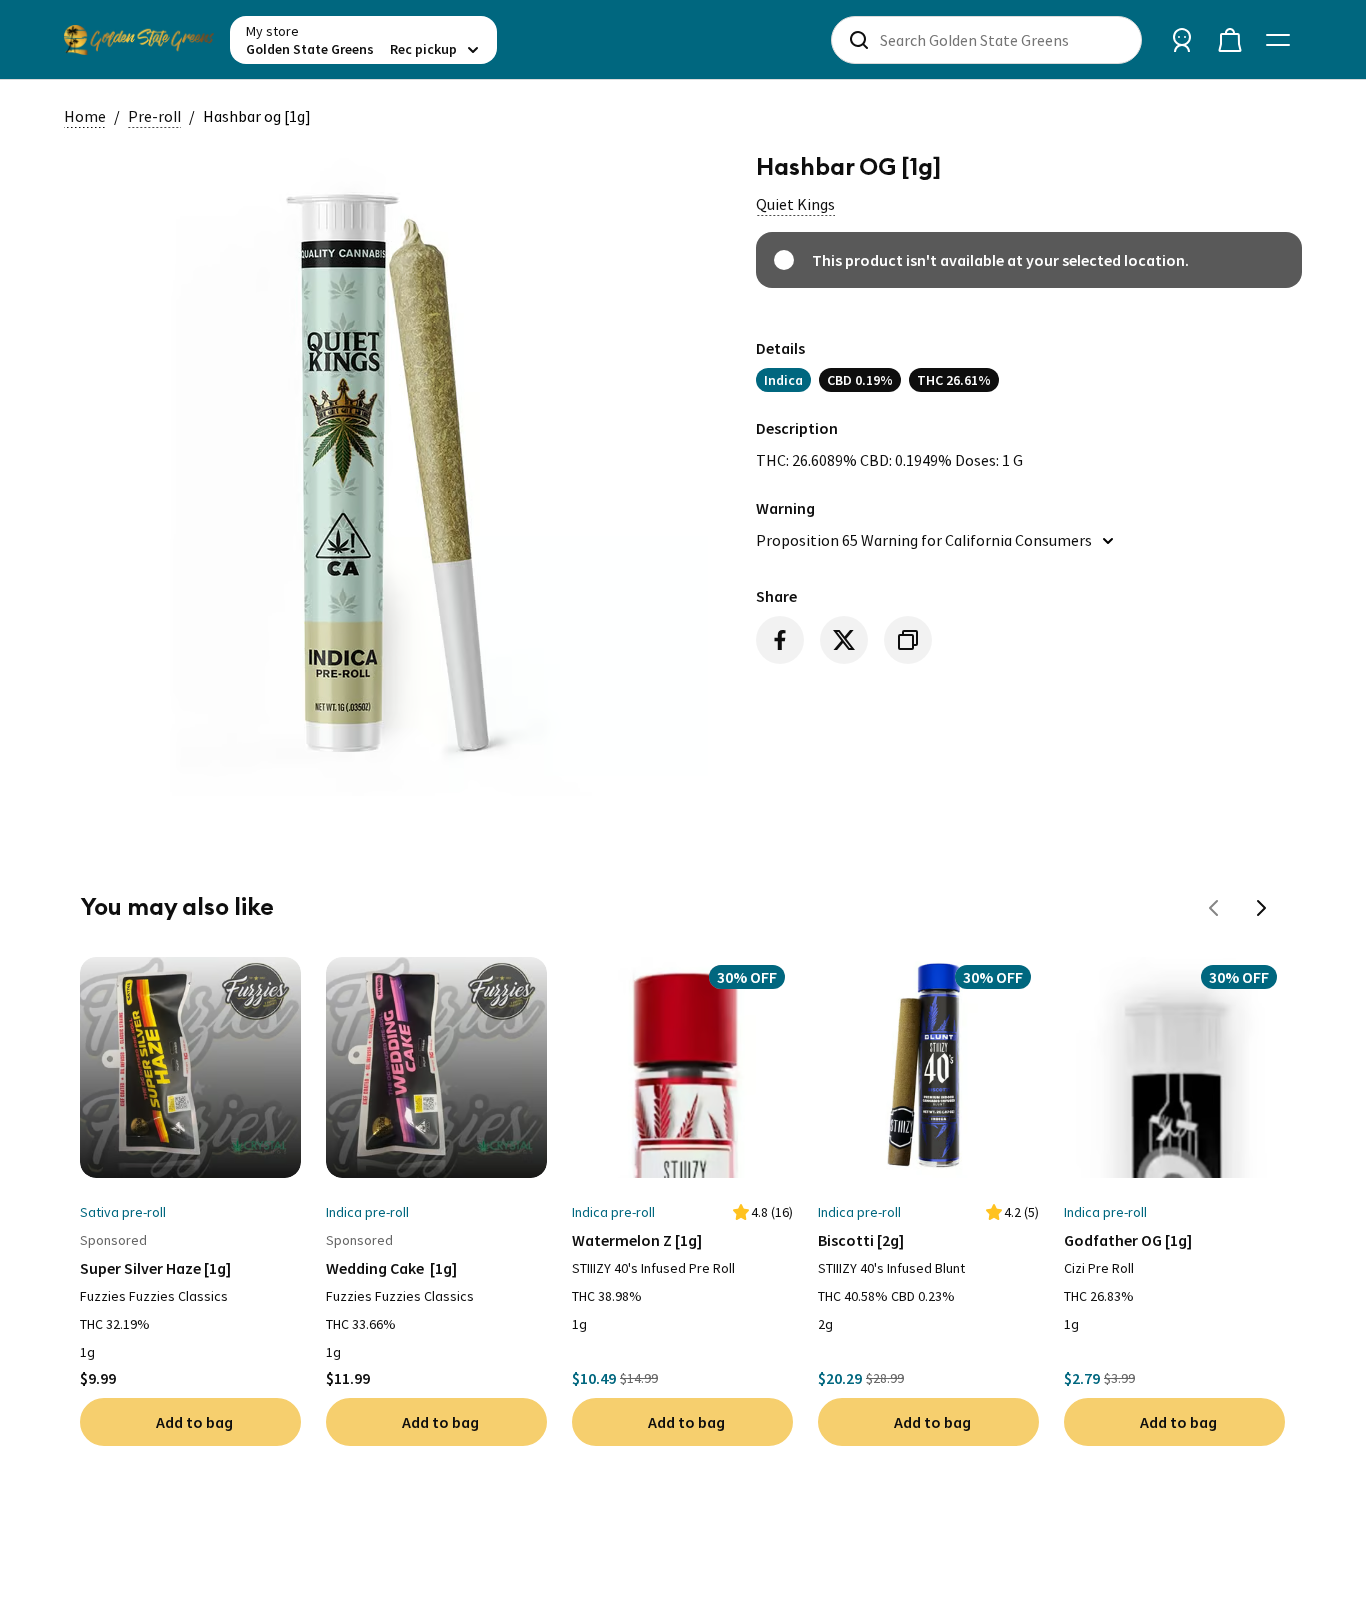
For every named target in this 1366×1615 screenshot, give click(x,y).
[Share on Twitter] (844, 640)
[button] (795, 204)
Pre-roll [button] (154, 116)
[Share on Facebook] (780, 640)
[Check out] (1230, 40)
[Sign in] (1182, 40)
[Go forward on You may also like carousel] (1262, 908)
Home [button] (85, 116)
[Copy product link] (908, 640)
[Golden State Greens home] (139, 40)
